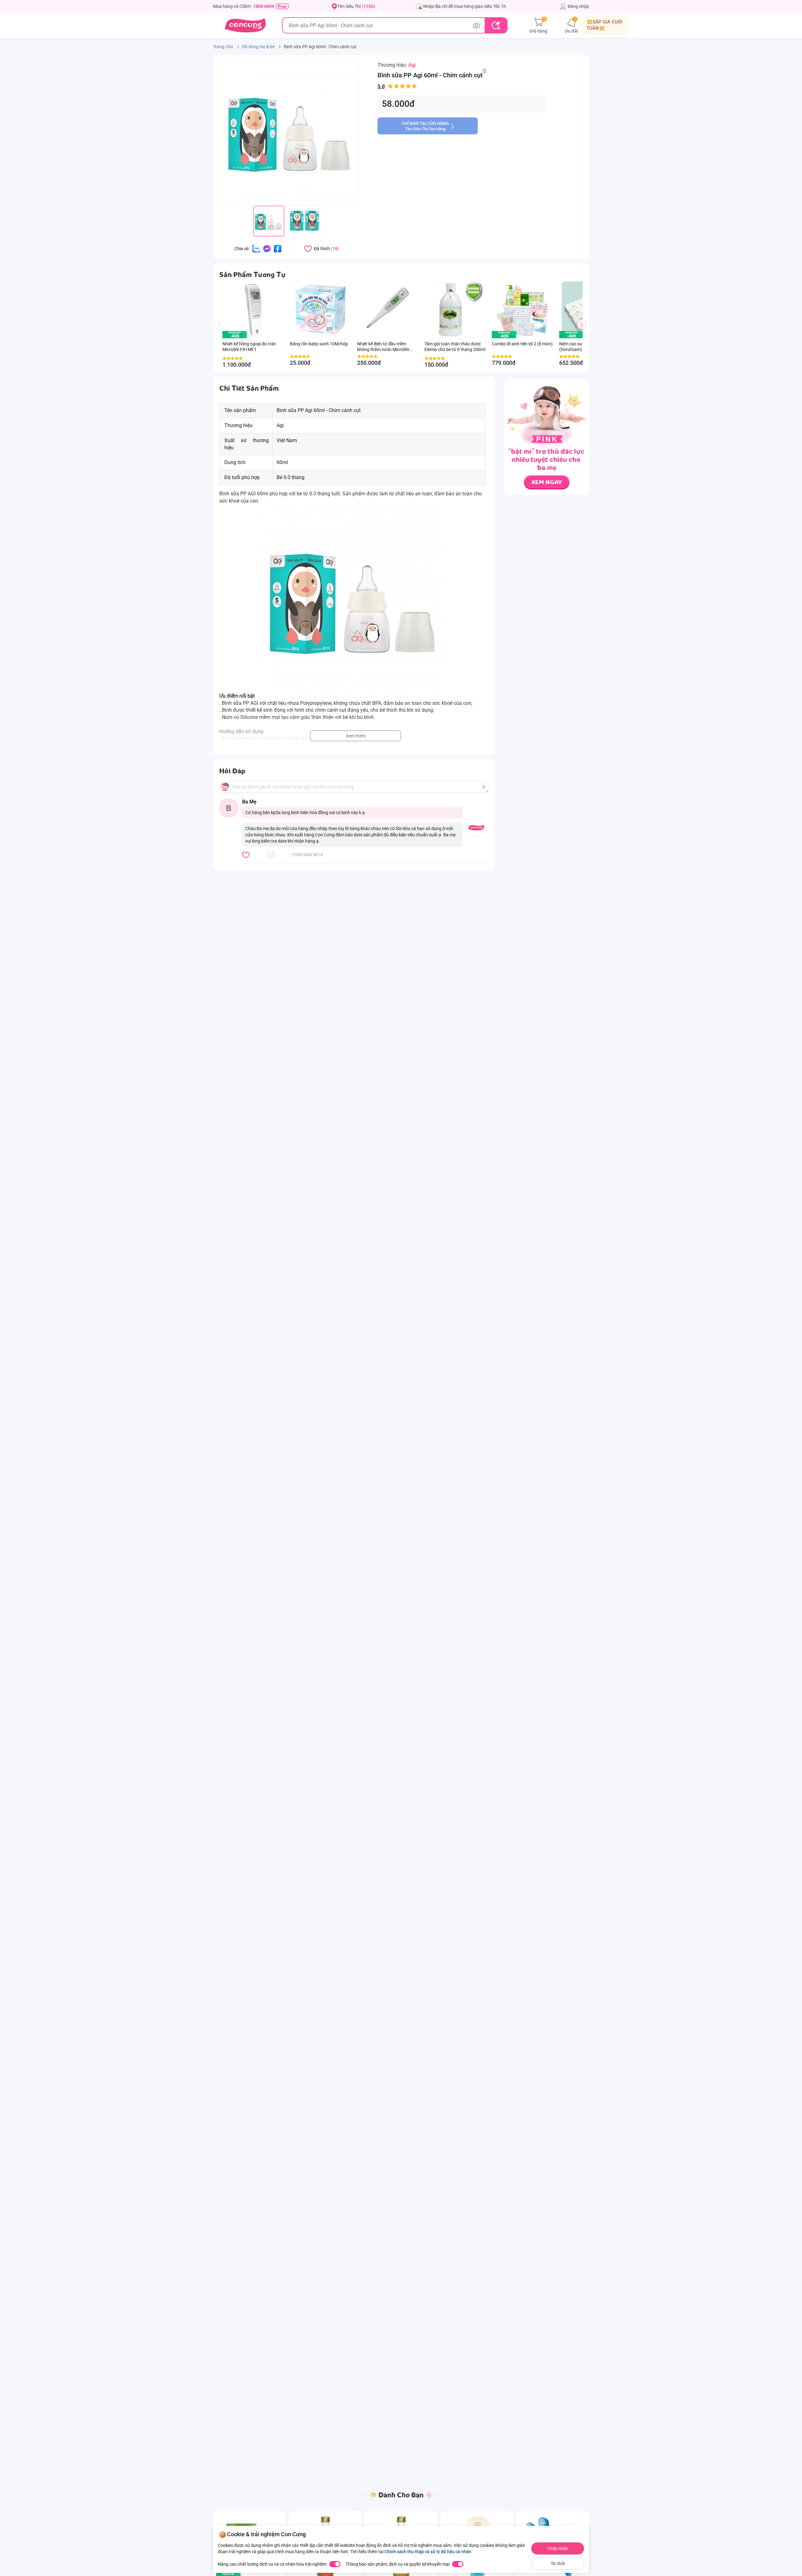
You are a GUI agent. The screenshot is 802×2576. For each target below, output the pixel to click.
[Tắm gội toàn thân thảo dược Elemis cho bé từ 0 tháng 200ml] (455, 310)
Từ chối (558, 2563)
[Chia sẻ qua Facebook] (278, 248)
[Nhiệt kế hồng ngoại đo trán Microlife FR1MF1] (253, 310)
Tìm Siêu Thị (356, 6)
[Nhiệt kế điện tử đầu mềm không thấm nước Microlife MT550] (388, 310)
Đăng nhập (578, 6)
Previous (222, 330)
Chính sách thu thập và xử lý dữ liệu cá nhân (428, 2552)
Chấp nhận (558, 2548)
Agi (412, 65)
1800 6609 (264, 6)
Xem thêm (356, 736)
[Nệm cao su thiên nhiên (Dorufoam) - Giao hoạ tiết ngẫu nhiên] (571, 335)
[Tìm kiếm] (496, 25)
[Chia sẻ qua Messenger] (267, 248)
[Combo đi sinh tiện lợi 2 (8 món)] (522, 310)
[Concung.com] (245, 25)
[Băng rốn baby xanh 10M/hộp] (320, 310)
